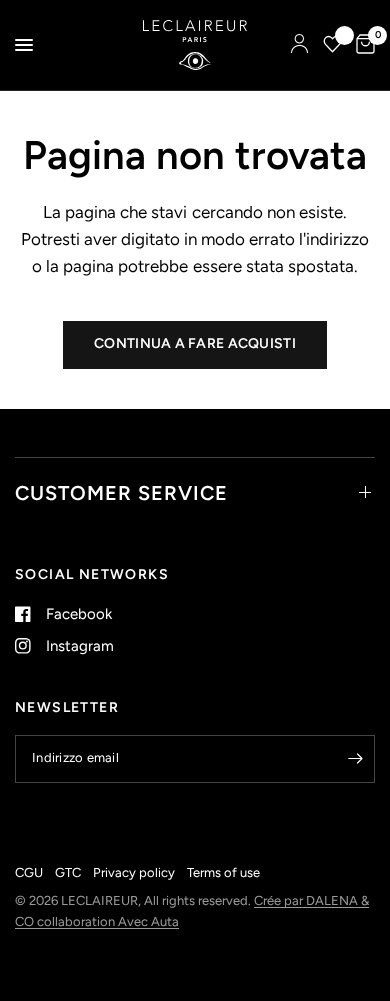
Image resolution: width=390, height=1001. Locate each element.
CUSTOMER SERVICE (121, 493)
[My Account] (299, 45)
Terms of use (223, 872)
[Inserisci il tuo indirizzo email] (355, 759)
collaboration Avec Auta (108, 921)
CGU (29, 872)
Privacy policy (134, 872)
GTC (68, 872)
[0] (362, 45)
